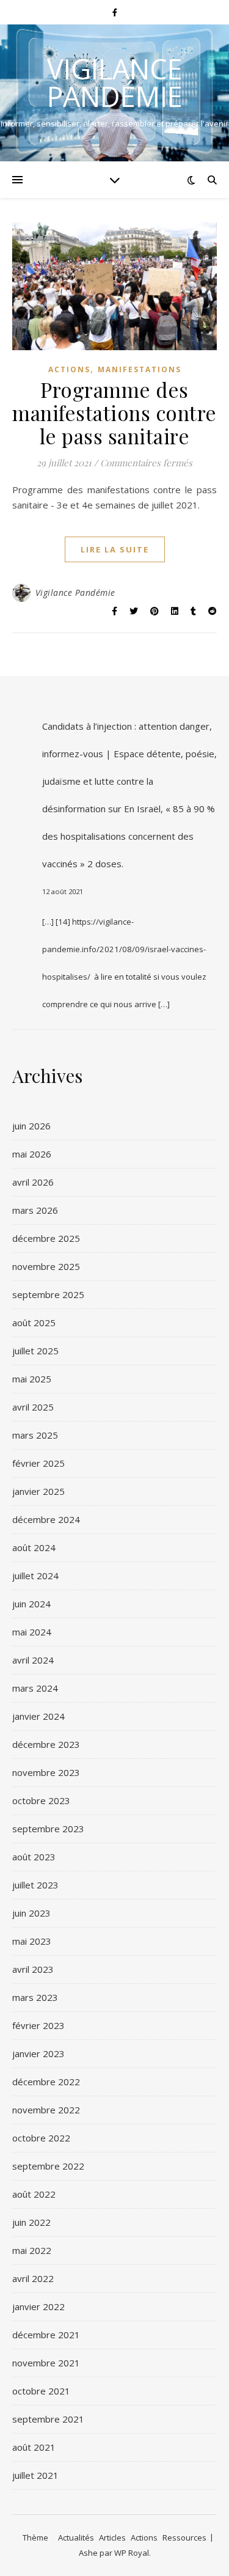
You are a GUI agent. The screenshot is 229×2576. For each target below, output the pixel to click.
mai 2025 (32, 1379)
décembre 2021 (46, 2335)
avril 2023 (33, 1969)
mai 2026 (32, 1154)
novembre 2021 (46, 2363)
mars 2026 (35, 1210)
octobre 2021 (41, 2391)
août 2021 (34, 2447)
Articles (112, 2537)
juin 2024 (31, 1604)
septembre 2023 (48, 1829)
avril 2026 (33, 1182)
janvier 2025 (38, 1491)
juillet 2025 (35, 1351)
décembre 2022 (46, 2082)
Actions (69, 369)
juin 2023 (31, 1913)
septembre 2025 (48, 1294)
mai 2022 (32, 2250)
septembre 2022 (48, 2166)
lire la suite (115, 549)
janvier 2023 (38, 2053)
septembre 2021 (48, 2419)
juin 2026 (31, 1126)
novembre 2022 (46, 2110)
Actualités (76, 2537)
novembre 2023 (46, 1772)
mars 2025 (35, 1435)
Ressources (184, 2537)
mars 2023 (35, 1997)
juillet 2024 (35, 1576)
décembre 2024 (46, 1519)
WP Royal (132, 2553)
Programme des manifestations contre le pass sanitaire (114, 413)
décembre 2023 (46, 1744)
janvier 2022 (38, 2306)
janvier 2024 (38, 1716)
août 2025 (34, 1323)
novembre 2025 (46, 1266)
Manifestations (140, 369)
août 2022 (34, 2194)
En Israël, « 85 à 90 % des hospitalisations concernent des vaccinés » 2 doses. (129, 836)
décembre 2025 (46, 1238)
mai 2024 (32, 1632)
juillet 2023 (35, 1885)
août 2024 (34, 1547)
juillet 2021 (35, 2475)
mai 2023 (32, 1941)
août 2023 (34, 1857)
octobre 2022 (41, 2138)
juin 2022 (31, 2222)
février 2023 (38, 2025)
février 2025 (38, 1463)
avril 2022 (33, 2278)
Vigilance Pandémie (115, 83)
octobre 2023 (41, 1800)
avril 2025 (33, 1407)
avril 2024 (33, 1660)
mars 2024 (35, 1688)
